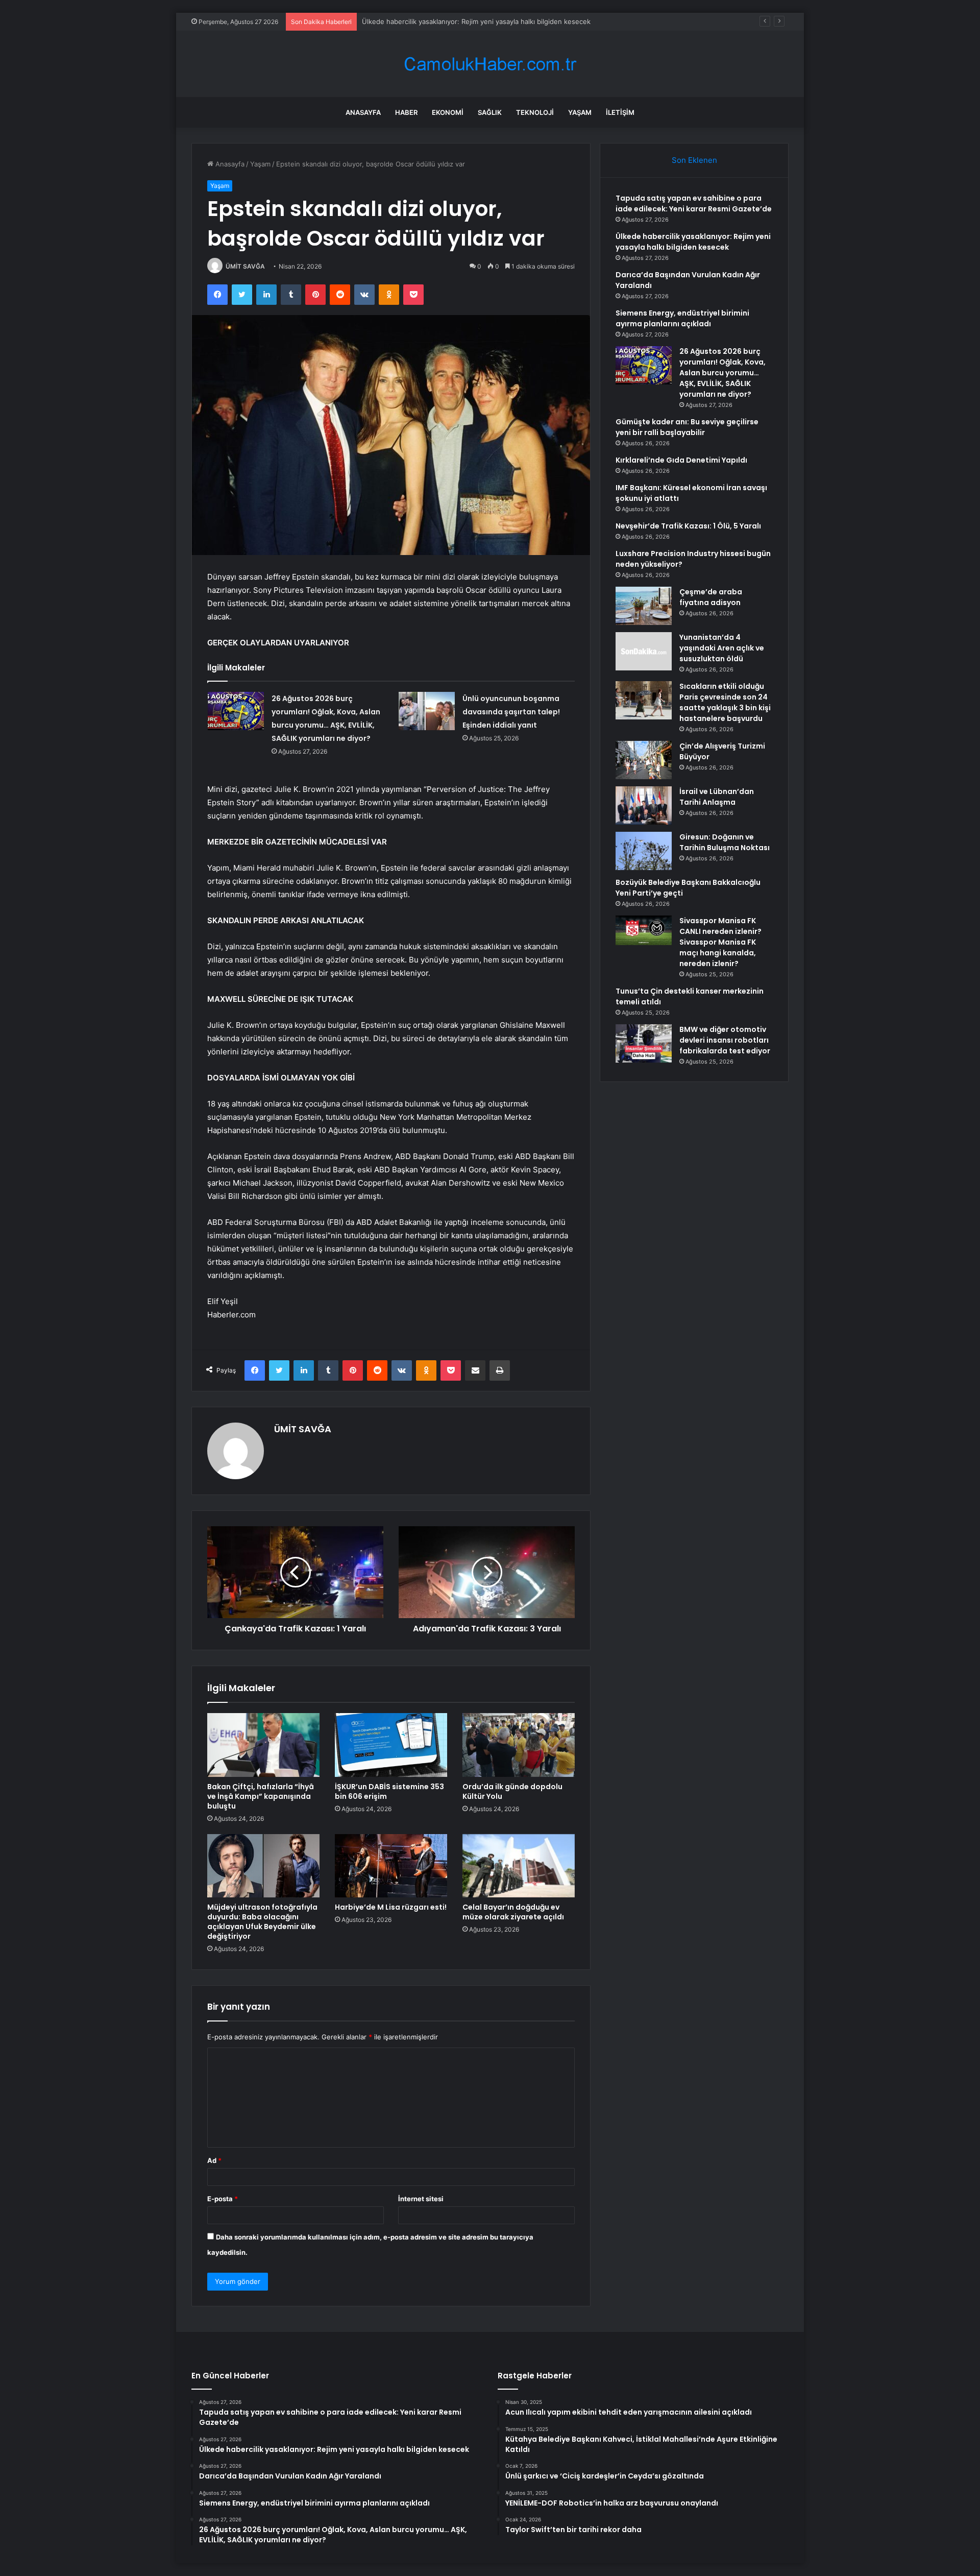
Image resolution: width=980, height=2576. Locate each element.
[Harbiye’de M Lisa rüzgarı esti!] (391, 1866)
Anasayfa (363, 112)
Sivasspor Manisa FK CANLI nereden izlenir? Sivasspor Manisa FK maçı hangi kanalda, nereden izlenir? (720, 942)
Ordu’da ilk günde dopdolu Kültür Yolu (512, 1791)
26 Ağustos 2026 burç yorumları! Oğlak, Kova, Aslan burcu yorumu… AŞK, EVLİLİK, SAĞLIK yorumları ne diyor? (722, 373)
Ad (214, 2160)
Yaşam (580, 112)
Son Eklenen (694, 160)
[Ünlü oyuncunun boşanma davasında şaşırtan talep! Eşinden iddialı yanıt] (427, 711)
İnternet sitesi (421, 2199)
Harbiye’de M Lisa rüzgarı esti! (391, 1907)
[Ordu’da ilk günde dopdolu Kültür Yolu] (519, 1745)
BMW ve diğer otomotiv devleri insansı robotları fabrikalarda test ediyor (725, 1040)
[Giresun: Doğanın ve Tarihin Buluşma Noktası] (644, 851)
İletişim (620, 112)
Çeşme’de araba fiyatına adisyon (711, 597)
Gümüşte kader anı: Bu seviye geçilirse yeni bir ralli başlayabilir (687, 427)
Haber (406, 112)
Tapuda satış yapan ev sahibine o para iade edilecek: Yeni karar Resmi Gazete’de (694, 203)
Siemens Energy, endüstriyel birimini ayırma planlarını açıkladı (682, 318)
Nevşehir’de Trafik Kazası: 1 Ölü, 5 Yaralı (688, 526)
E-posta (223, 2199)
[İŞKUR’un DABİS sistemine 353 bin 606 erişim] (391, 1745)
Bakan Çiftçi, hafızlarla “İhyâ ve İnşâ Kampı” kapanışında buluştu (261, 1796)
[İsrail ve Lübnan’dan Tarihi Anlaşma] (644, 805)
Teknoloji (535, 112)
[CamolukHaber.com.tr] (490, 64)
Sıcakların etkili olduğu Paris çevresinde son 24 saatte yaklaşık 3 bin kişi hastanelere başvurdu (725, 702)
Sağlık (490, 112)
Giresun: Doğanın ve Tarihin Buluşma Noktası (725, 842)
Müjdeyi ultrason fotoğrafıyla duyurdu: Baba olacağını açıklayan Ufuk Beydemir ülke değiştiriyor (262, 1922)
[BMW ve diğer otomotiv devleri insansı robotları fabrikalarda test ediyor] (644, 1043)
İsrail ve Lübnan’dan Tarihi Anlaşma (717, 797)
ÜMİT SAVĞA (245, 266)
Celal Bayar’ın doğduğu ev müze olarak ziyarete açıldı (513, 1912)
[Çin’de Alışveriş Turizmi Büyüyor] (644, 760)
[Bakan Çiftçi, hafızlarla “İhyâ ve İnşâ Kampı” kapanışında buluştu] (263, 1745)
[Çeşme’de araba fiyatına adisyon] (644, 606)
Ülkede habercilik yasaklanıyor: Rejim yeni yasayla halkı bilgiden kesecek (693, 242)
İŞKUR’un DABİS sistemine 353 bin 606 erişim (389, 1791)
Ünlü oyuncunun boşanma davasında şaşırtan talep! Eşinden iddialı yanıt (511, 712)
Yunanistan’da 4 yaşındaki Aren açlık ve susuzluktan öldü (722, 648)
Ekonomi (448, 112)
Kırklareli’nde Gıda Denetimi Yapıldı (681, 460)
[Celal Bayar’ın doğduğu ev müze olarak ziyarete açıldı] (519, 1866)
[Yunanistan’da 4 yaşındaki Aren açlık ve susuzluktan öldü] (644, 651)
